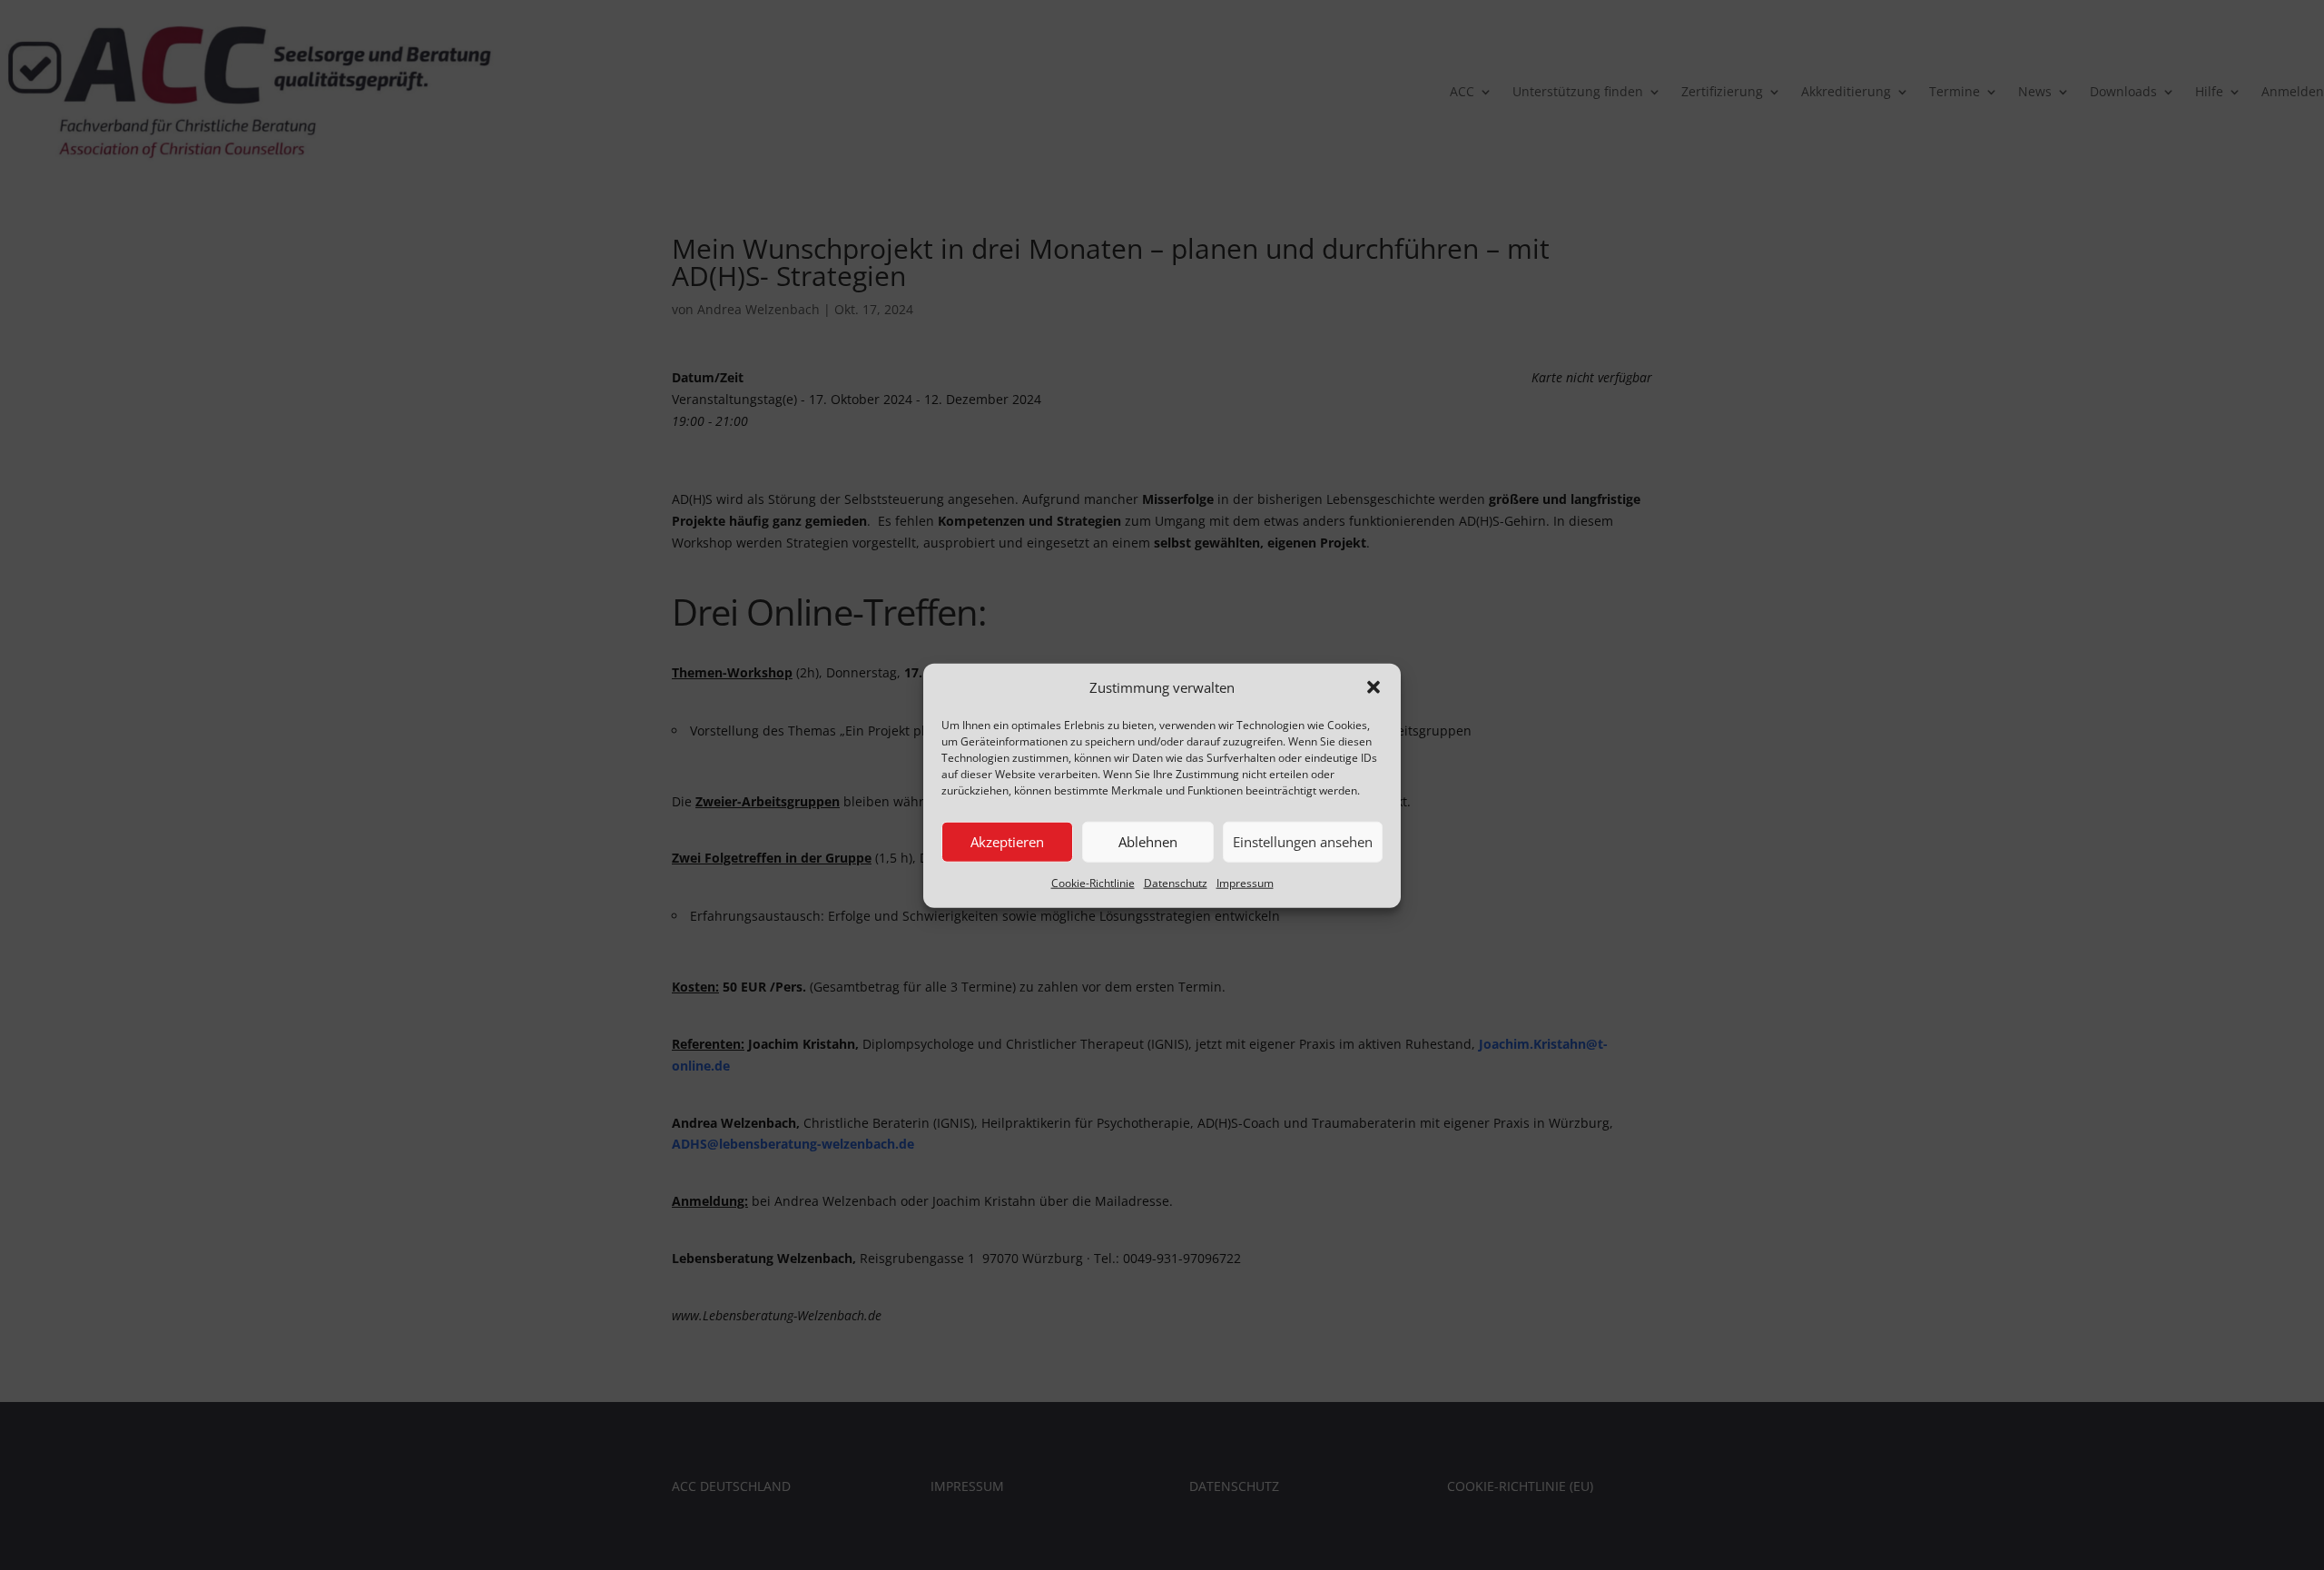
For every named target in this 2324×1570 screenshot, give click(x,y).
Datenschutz (1176, 882)
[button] (1374, 687)
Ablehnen (1148, 842)
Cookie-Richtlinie (1093, 882)
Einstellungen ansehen (1303, 842)
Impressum (1245, 882)
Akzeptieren (1007, 842)
